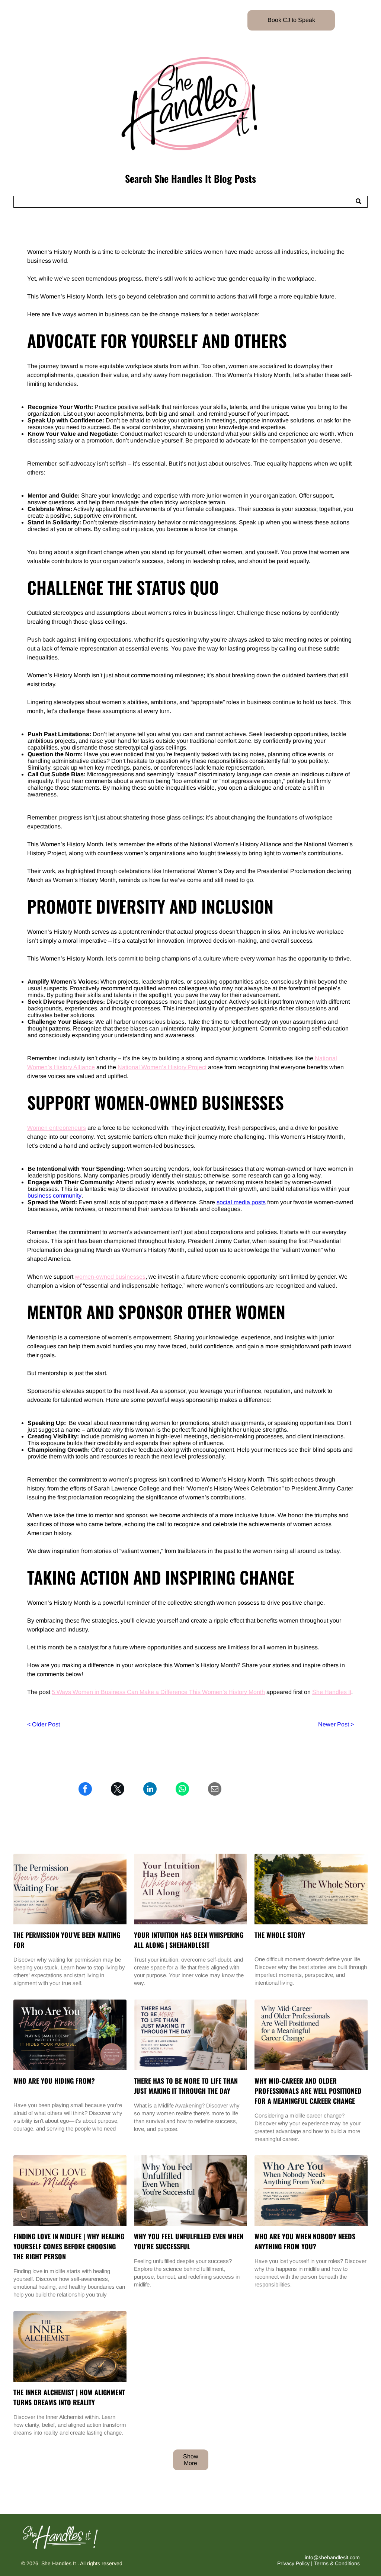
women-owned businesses (110, 1277)
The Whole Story (280, 1935)
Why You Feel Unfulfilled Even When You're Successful (189, 2241)
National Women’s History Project (162, 1067)
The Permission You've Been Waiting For (67, 1940)
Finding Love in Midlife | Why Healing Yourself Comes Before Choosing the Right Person (69, 2246)
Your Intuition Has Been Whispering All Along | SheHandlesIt (189, 1940)
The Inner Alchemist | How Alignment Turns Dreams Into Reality (69, 2397)
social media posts (241, 1202)
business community (55, 1196)
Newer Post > (336, 1724)
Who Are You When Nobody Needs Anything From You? (305, 2241)
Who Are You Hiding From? (54, 2081)
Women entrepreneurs (57, 1128)
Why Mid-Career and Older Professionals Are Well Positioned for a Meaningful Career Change (308, 2091)
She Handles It (332, 1692)
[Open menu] (21, 20)
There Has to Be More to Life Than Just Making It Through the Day (186, 2086)
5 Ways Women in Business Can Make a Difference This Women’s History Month (158, 1692)
